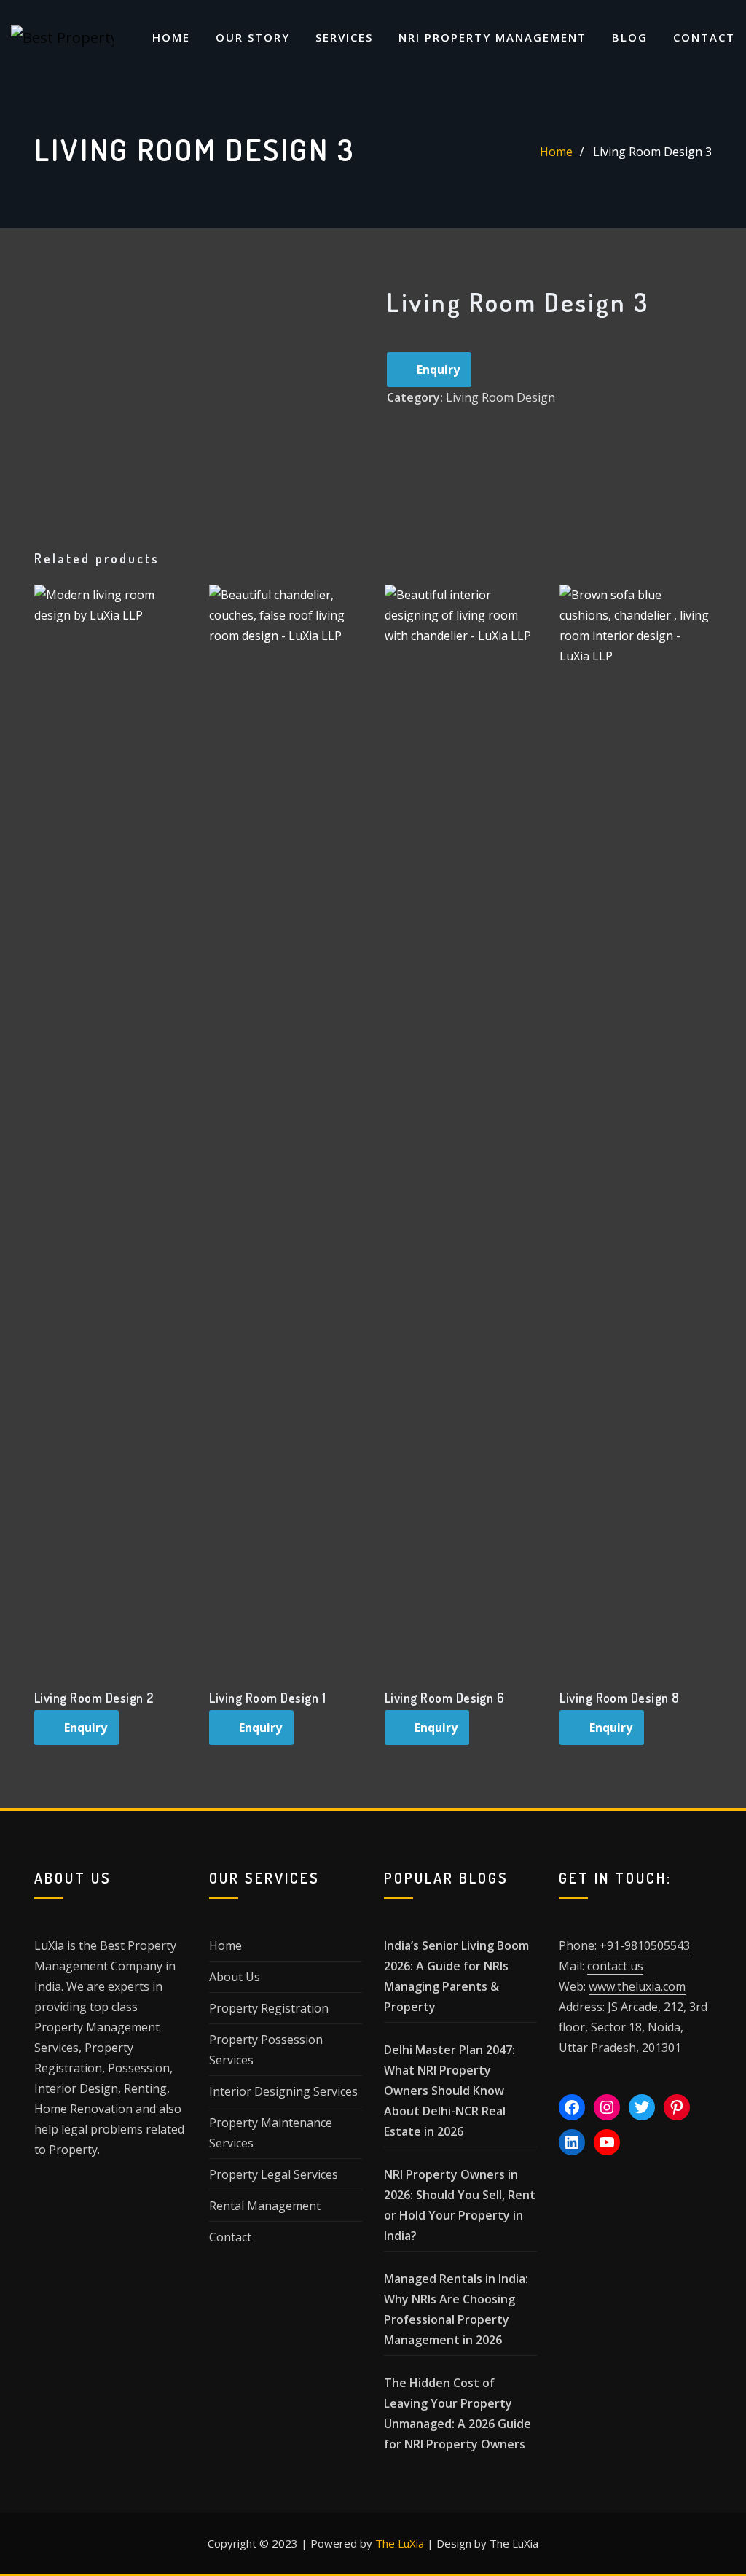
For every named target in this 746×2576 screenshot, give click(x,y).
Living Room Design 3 (652, 152)
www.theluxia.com (637, 1986)
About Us (235, 1977)
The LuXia (400, 2543)
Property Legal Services (274, 2174)
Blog (630, 37)
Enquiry (438, 370)
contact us (615, 1966)
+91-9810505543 (645, 1945)
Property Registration (269, 2008)
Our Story (253, 37)
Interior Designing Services (283, 2091)
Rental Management (265, 2206)
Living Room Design (500, 397)
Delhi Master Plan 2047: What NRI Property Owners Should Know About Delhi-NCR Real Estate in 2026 (449, 2091)
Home (171, 37)
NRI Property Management (492, 37)
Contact (704, 37)
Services (344, 37)
